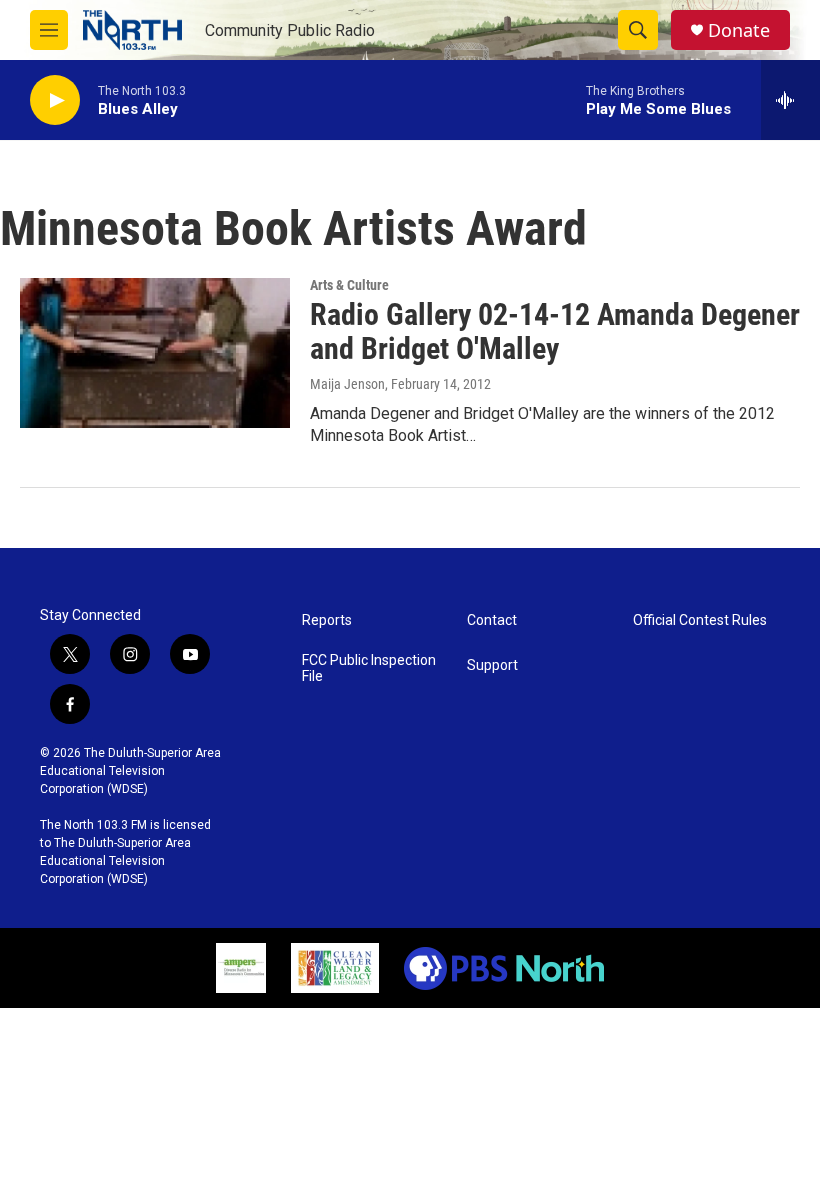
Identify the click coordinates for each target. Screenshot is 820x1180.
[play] (55, 100)
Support (492, 665)
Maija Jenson (347, 384)
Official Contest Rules (700, 620)
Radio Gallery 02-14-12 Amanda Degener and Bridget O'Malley (555, 332)
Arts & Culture (349, 285)
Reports (327, 620)
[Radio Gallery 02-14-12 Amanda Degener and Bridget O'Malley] (155, 353)
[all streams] (790, 100)
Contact (492, 620)
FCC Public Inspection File (369, 668)
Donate (739, 30)
